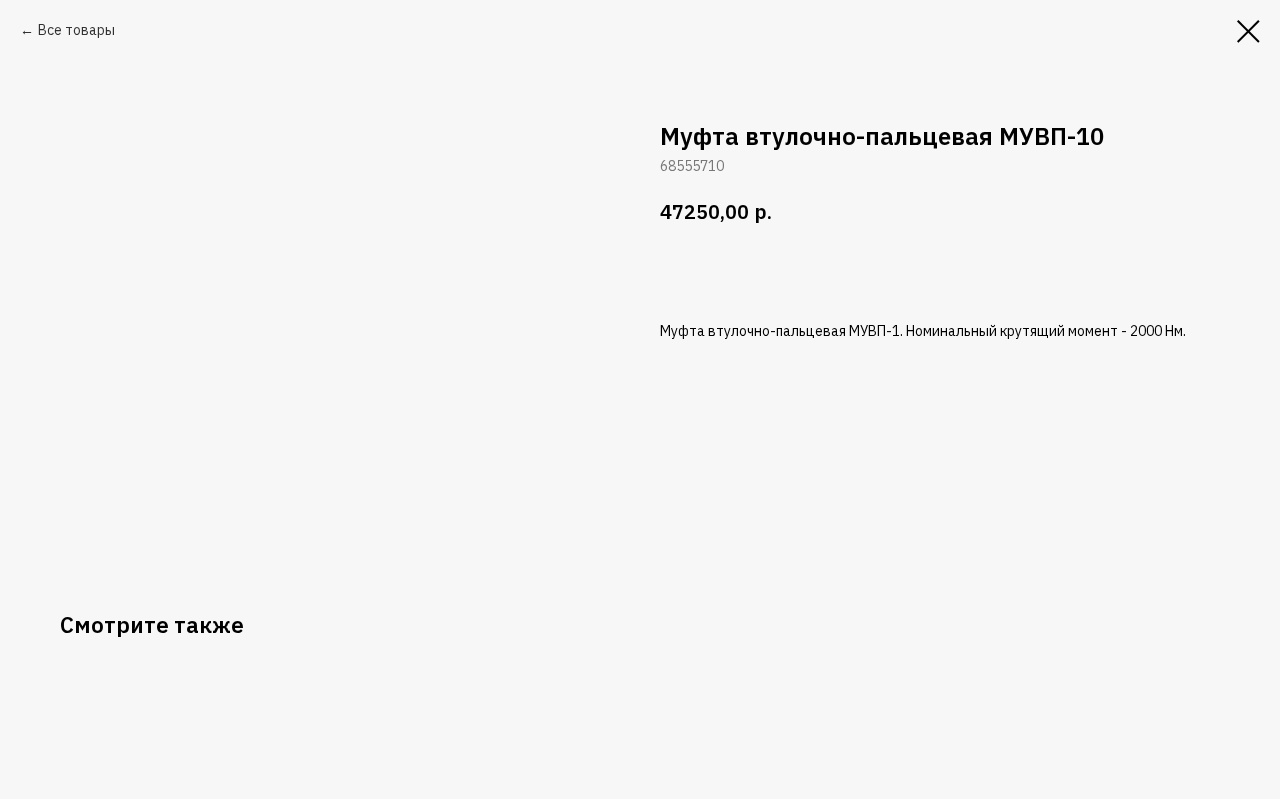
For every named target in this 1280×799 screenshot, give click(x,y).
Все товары (76, 30)
